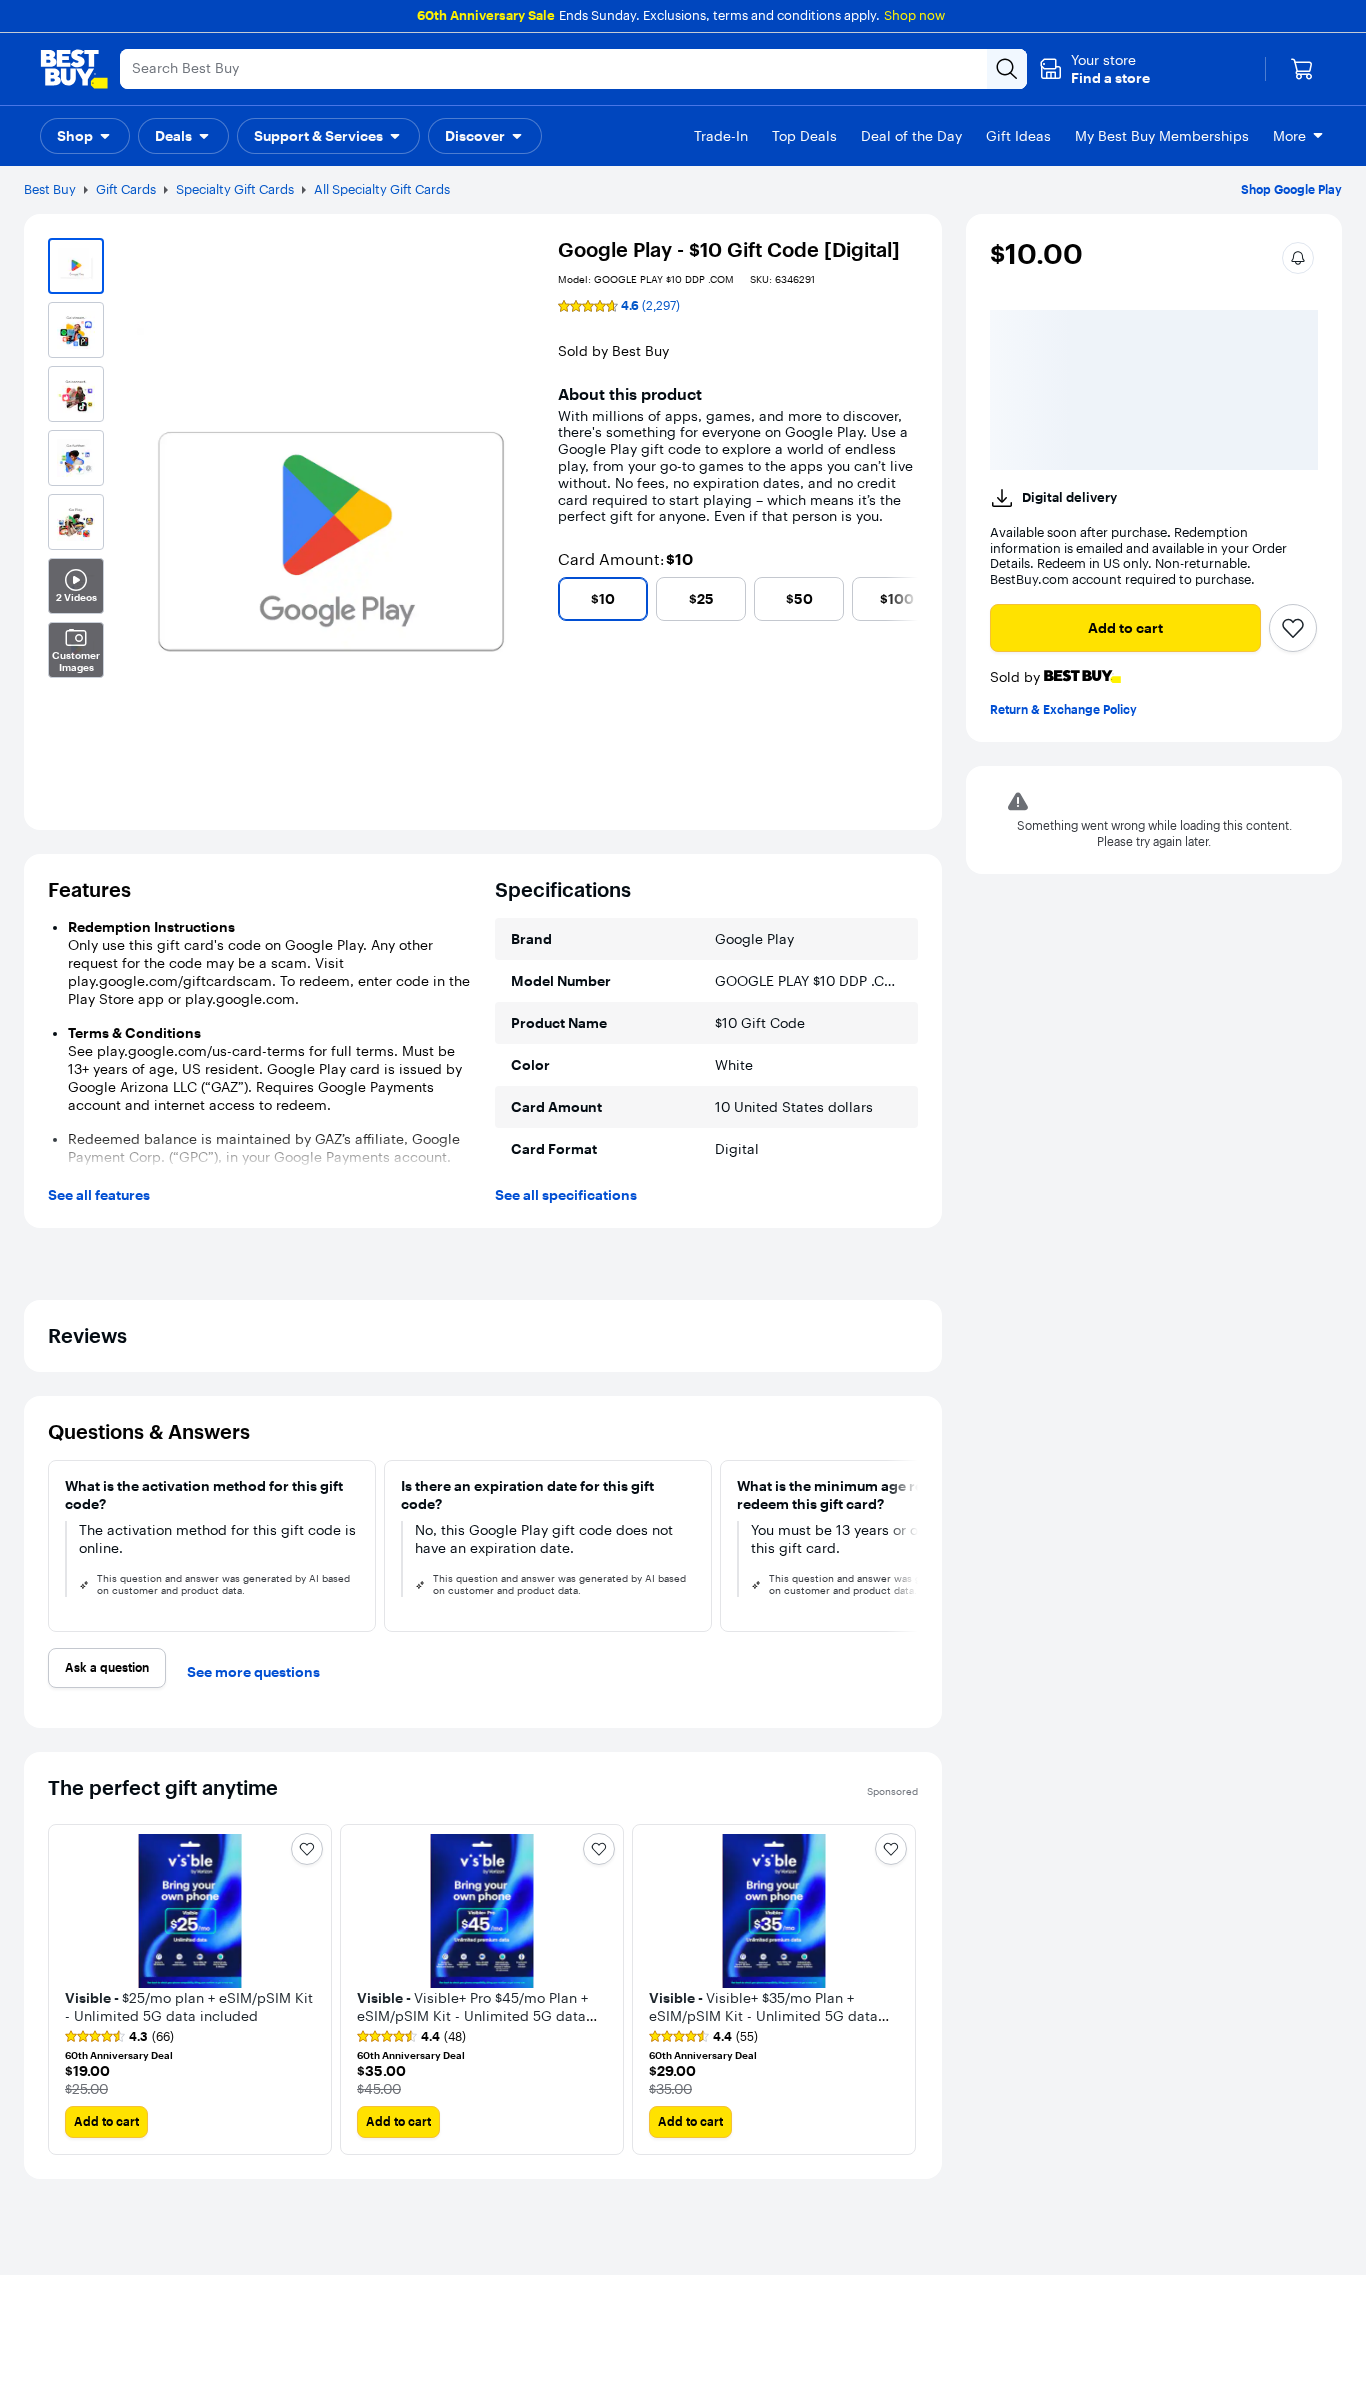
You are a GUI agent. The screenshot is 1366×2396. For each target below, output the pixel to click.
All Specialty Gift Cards (382, 189)
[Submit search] (1007, 69)
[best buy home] (74, 69)
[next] (910, 599)
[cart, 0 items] (1302, 69)
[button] (1094, 69)
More (1289, 136)
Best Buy (50, 189)
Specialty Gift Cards (235, 189)
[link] (156, 2279)
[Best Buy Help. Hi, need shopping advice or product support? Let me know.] (1308, 2318)
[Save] (1293, 452)
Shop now (914, 15)
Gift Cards (126, 189)
